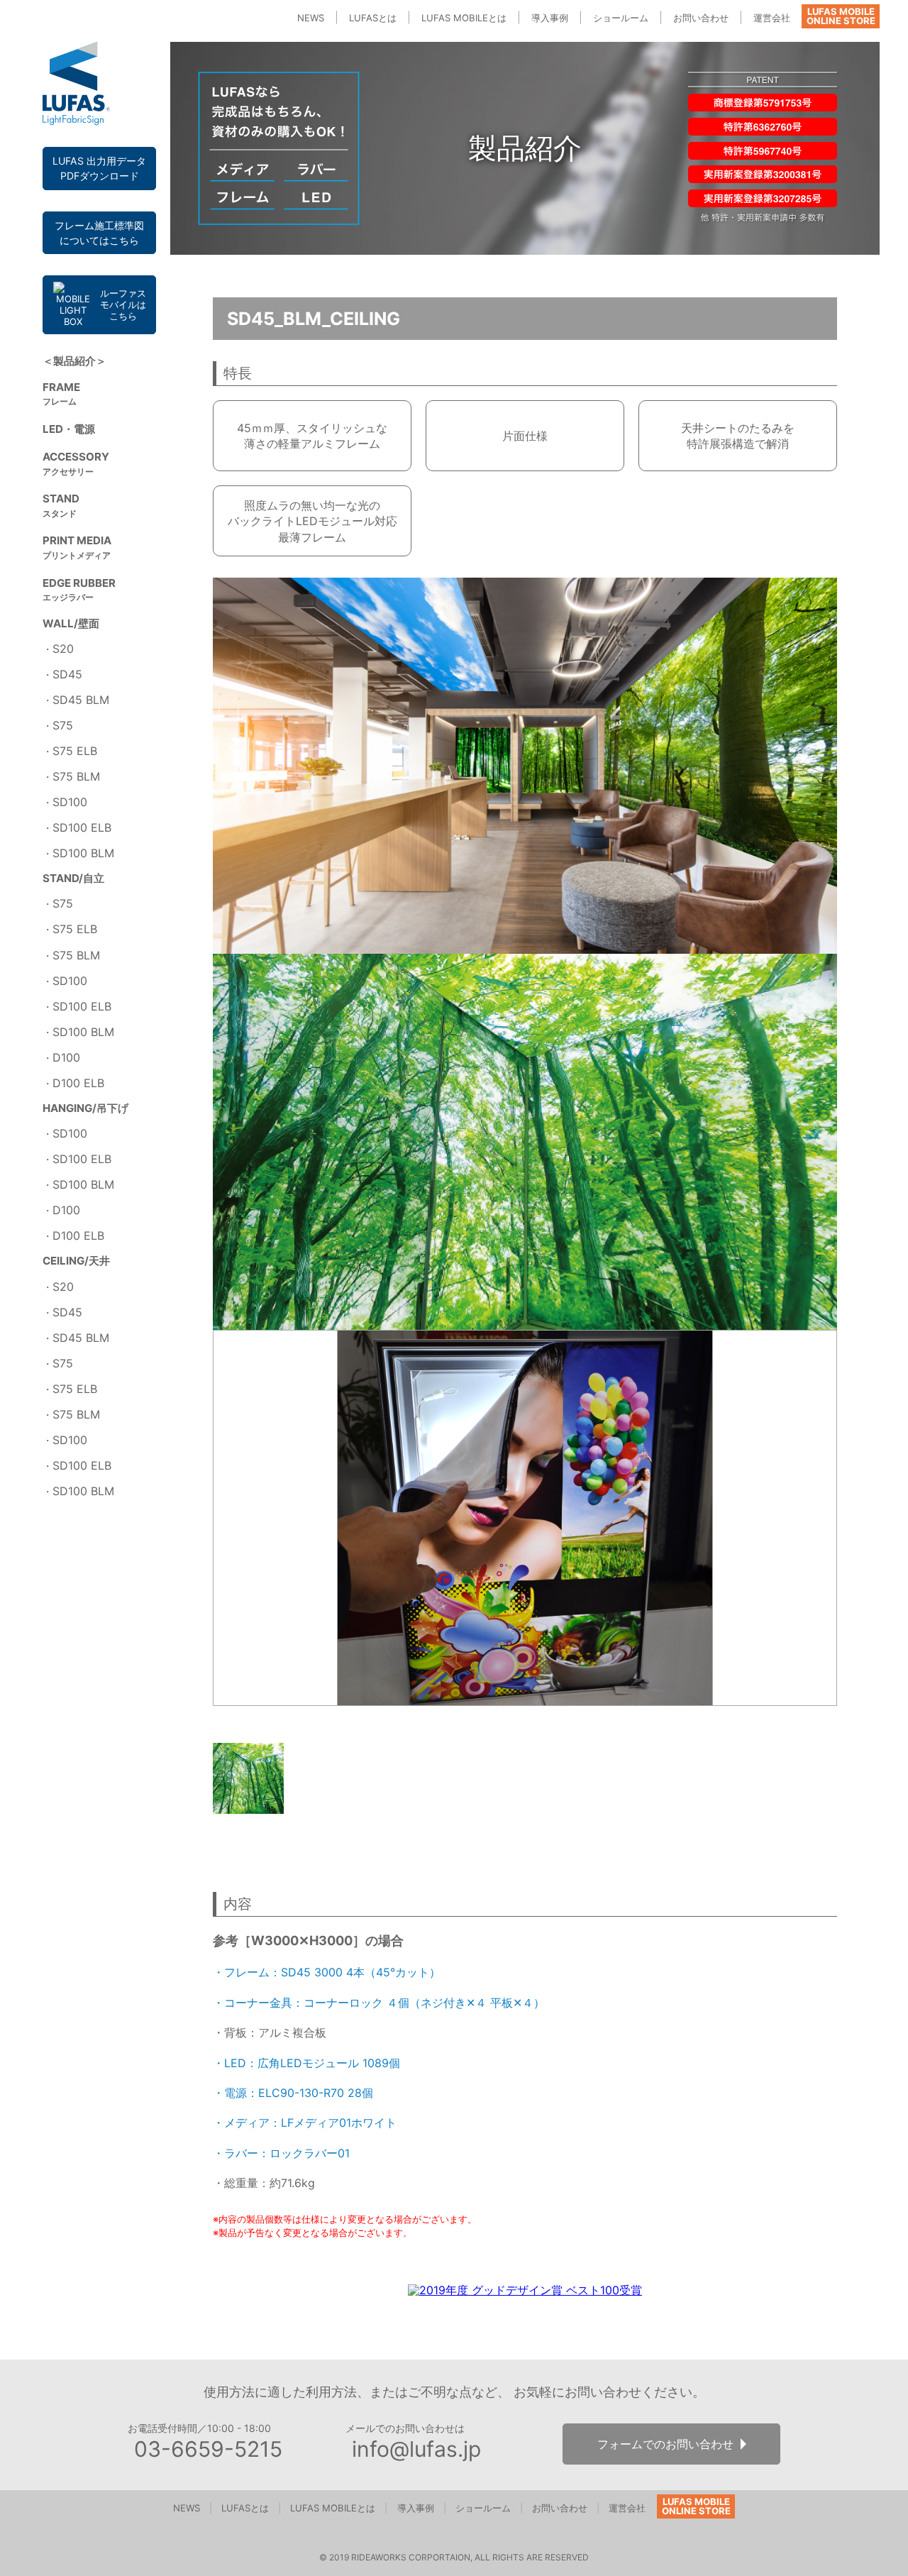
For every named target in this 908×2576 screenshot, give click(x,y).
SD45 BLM (81, 700)
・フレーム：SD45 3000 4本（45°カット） (327, 1972)
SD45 (67, 674)
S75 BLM (76, 776)
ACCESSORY (76, 463)
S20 (63, 649)
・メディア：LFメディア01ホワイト (305, 2123)
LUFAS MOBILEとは (464, 18)
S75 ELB (75, 751)
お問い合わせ (701, 18)
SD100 (70, 802)
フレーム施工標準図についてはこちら (99, 233)
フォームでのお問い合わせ (665, 2444)
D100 (66, 1057)
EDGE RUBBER (79, 590)
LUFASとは (373, 18)
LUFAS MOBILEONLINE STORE (841, 16)
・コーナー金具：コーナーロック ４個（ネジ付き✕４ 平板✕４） (379, 2003)
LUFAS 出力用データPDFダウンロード (99, 168)
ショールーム (621, 18)
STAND (61, 505)
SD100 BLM (83, 853)
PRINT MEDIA (77, 547)
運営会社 (772, 18)
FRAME (61, 394)
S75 (63, 725)
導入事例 (550, 18)
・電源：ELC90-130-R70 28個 (293, 2093)
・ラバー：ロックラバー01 (281, 2153)
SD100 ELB (82, 827)
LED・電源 (69, 429)
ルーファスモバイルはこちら (123, 305)
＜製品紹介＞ (74, 361)
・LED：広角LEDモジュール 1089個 (306, 2063)
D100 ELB (78, 1083)
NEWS (311, 18)
